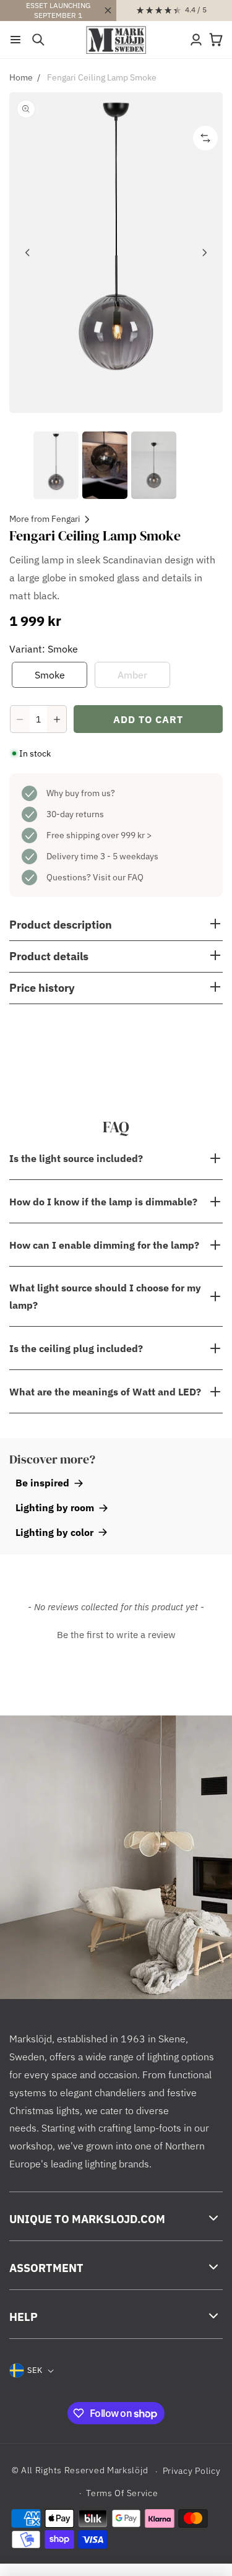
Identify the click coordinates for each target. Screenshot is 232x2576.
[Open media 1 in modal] (116, 253)
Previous (28, 253)
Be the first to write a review (116, 1635)
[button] (15, 40)
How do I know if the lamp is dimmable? (103, 1202)
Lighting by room (55, 1507)
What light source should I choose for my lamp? (105, 1296)
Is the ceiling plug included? (76, 1348)
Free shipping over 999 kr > (99, 835)
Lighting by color (54, 1532)
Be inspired (42, 1483)
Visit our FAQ (118, 877)
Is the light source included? (76, 1158)
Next (204, 253)
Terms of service (122, 2493)
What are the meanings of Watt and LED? (105, 1392)
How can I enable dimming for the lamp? (104, 1245)
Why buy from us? (81, 793)
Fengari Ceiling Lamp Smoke (102, 77)
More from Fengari (45, 519)
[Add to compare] (205, 138)
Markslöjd (127, 2471)
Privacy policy (192, 2471)
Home (21, 77)
